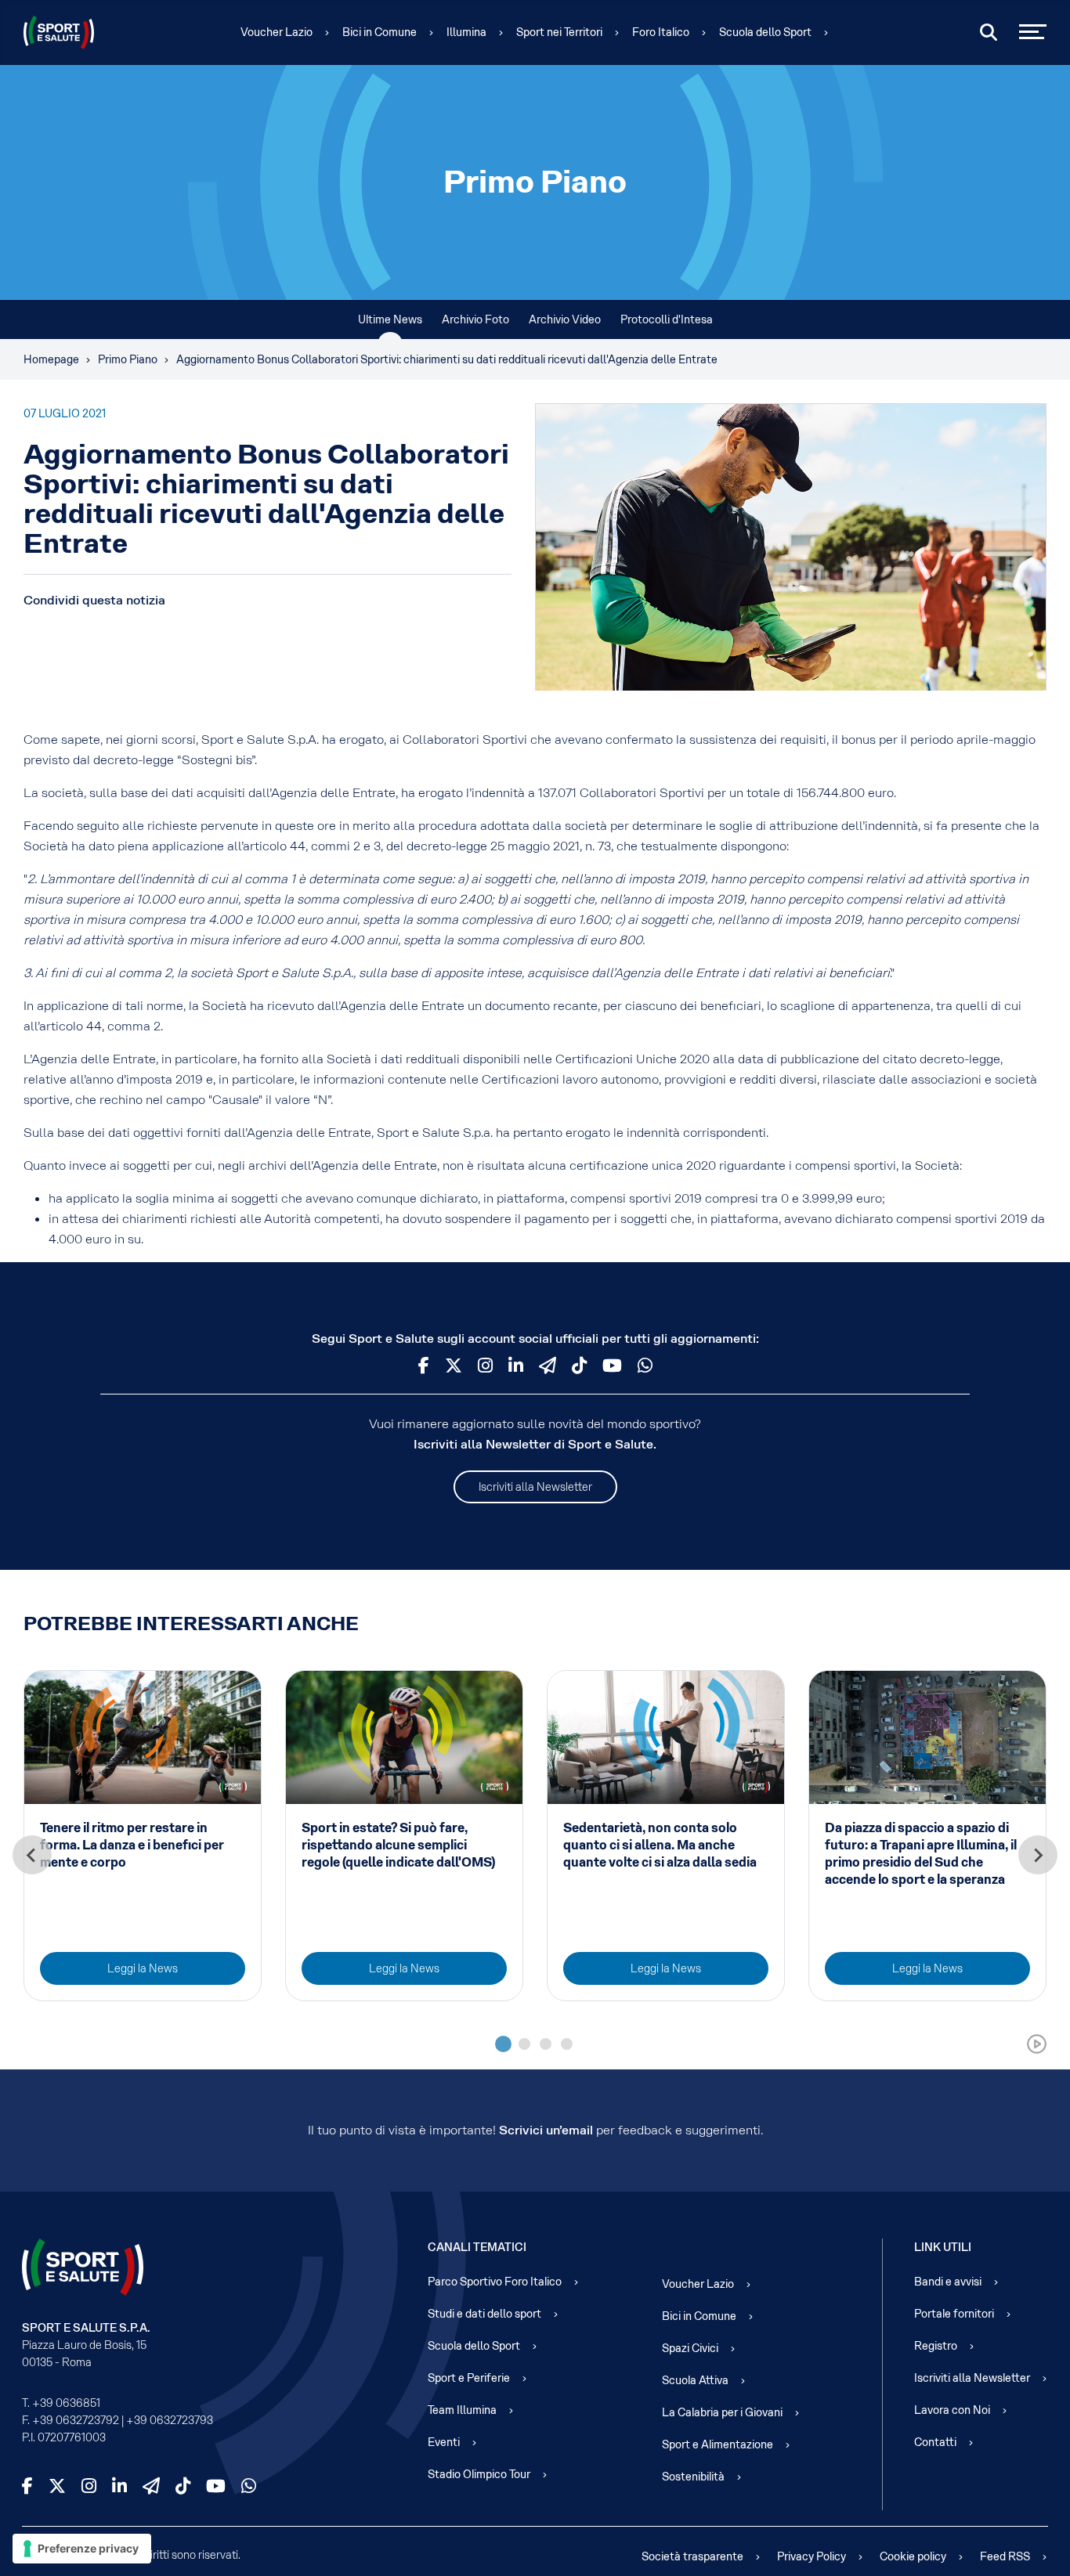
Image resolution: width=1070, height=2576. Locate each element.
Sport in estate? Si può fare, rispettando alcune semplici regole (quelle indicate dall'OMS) (398, 1845)
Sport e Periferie (469, 2378)
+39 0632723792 (76, 2420)
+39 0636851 (66, 2403)
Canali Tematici (477, 2247)
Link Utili (943, 2247)
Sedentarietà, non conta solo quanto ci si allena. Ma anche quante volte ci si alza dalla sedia (660, 1845)
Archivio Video (565, 319)
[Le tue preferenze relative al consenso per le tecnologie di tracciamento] (82, 2549)
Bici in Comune (380, 32)
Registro (936, 2346)
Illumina (466, 32)
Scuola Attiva (695, 2380)
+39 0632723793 (170, 2420)
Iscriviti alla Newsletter (535, 1487)
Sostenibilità (693, 2477)
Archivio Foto (475, 319)
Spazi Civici (690, 2348)
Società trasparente (692, 2556)
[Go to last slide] (32, 1855)
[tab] (503, 2044)
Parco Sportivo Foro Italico (495, 2282)
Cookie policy (913, 2556)
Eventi (444, 2442)
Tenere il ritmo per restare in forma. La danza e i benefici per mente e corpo (132, 1845)
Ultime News (390, 319)
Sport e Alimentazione (718, 2444)
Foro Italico (661, 32)
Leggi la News (143, 1968)
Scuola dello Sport (765, 32)
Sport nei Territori (559, 32)
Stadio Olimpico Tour (479, 2474)
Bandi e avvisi (948, 2282)
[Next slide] (1038, 1855)
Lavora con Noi (952, 2410)
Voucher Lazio (277, 32)
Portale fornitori (954, 2314)
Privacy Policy (812, 2556)
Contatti (935, 2442)
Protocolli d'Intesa (667, 319)
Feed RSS (1005, 2556)
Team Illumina (462, 2410)
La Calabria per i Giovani (722, 2412)
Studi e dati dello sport (484, 2314)
